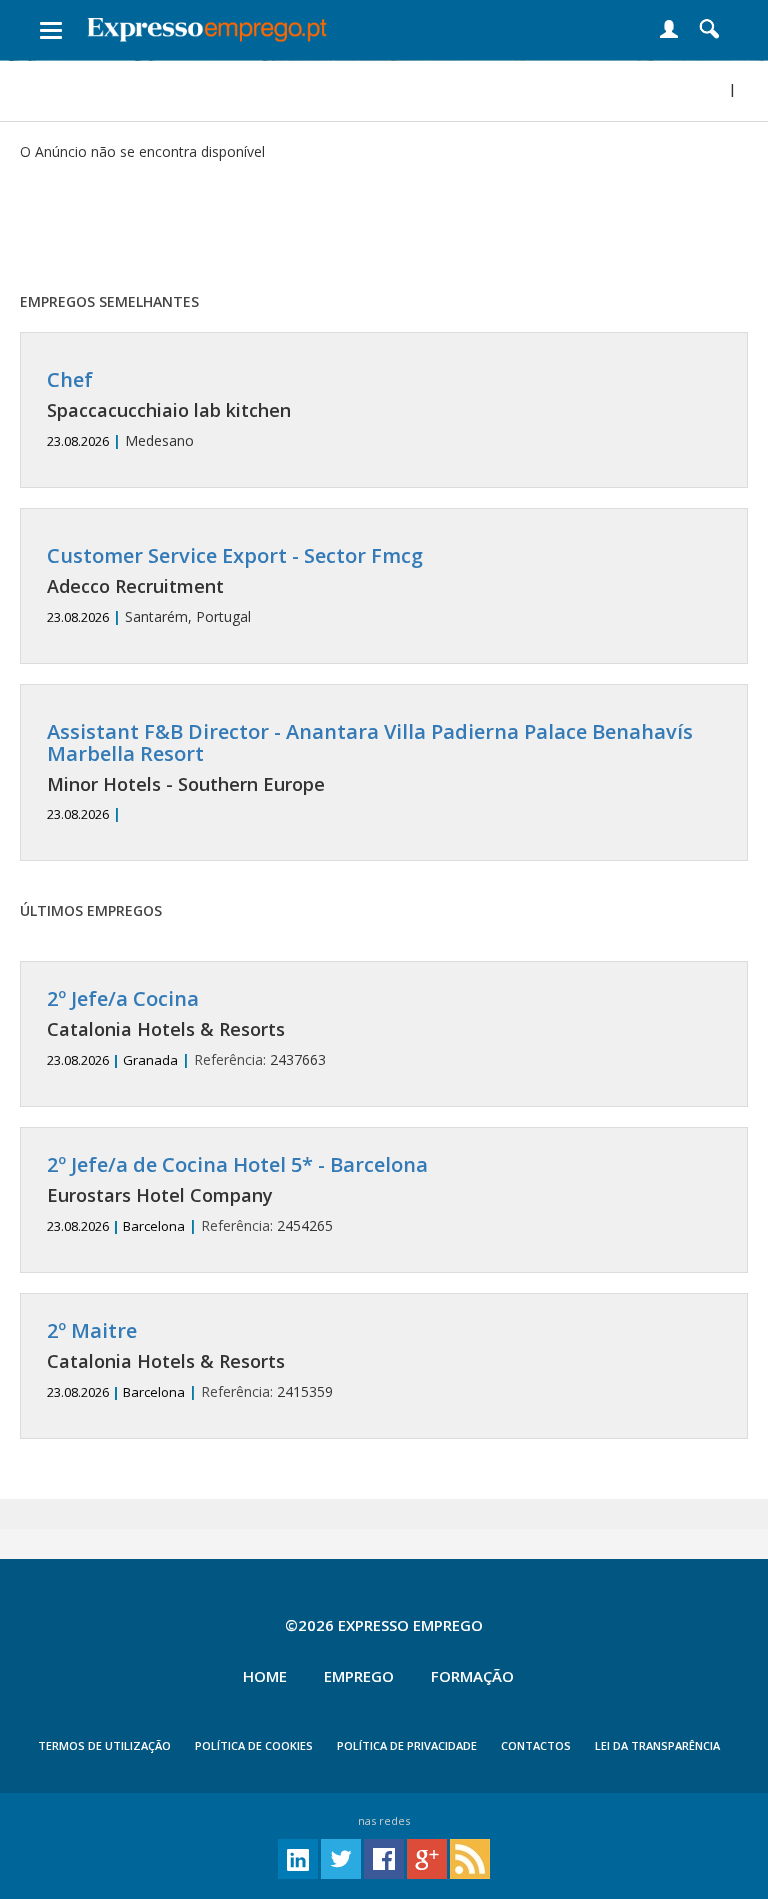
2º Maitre (92, 1330)
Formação (472, 1676)
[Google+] (427, 1857)
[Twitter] (341, 1857)
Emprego (359, 1676)
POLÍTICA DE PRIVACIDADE (407, 1745)
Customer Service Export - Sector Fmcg (235, 555)
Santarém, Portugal (235, 585)
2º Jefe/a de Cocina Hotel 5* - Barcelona (237, 1164)
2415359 (190, 1360)
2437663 (186, 1028)
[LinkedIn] (298, 1857)
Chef (70, 379)
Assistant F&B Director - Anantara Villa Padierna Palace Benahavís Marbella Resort (370, 742)
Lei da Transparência (657, 1745)
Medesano (169, 409)
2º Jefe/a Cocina (123, 998)
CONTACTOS (536, 1745)
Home (265, 1676)
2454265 (237, 1194)
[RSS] (470, 1857)
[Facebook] (384, 1857)
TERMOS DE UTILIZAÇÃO (104, 1745)
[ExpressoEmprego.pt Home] (207, 25)
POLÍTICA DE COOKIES (254, 1745)
